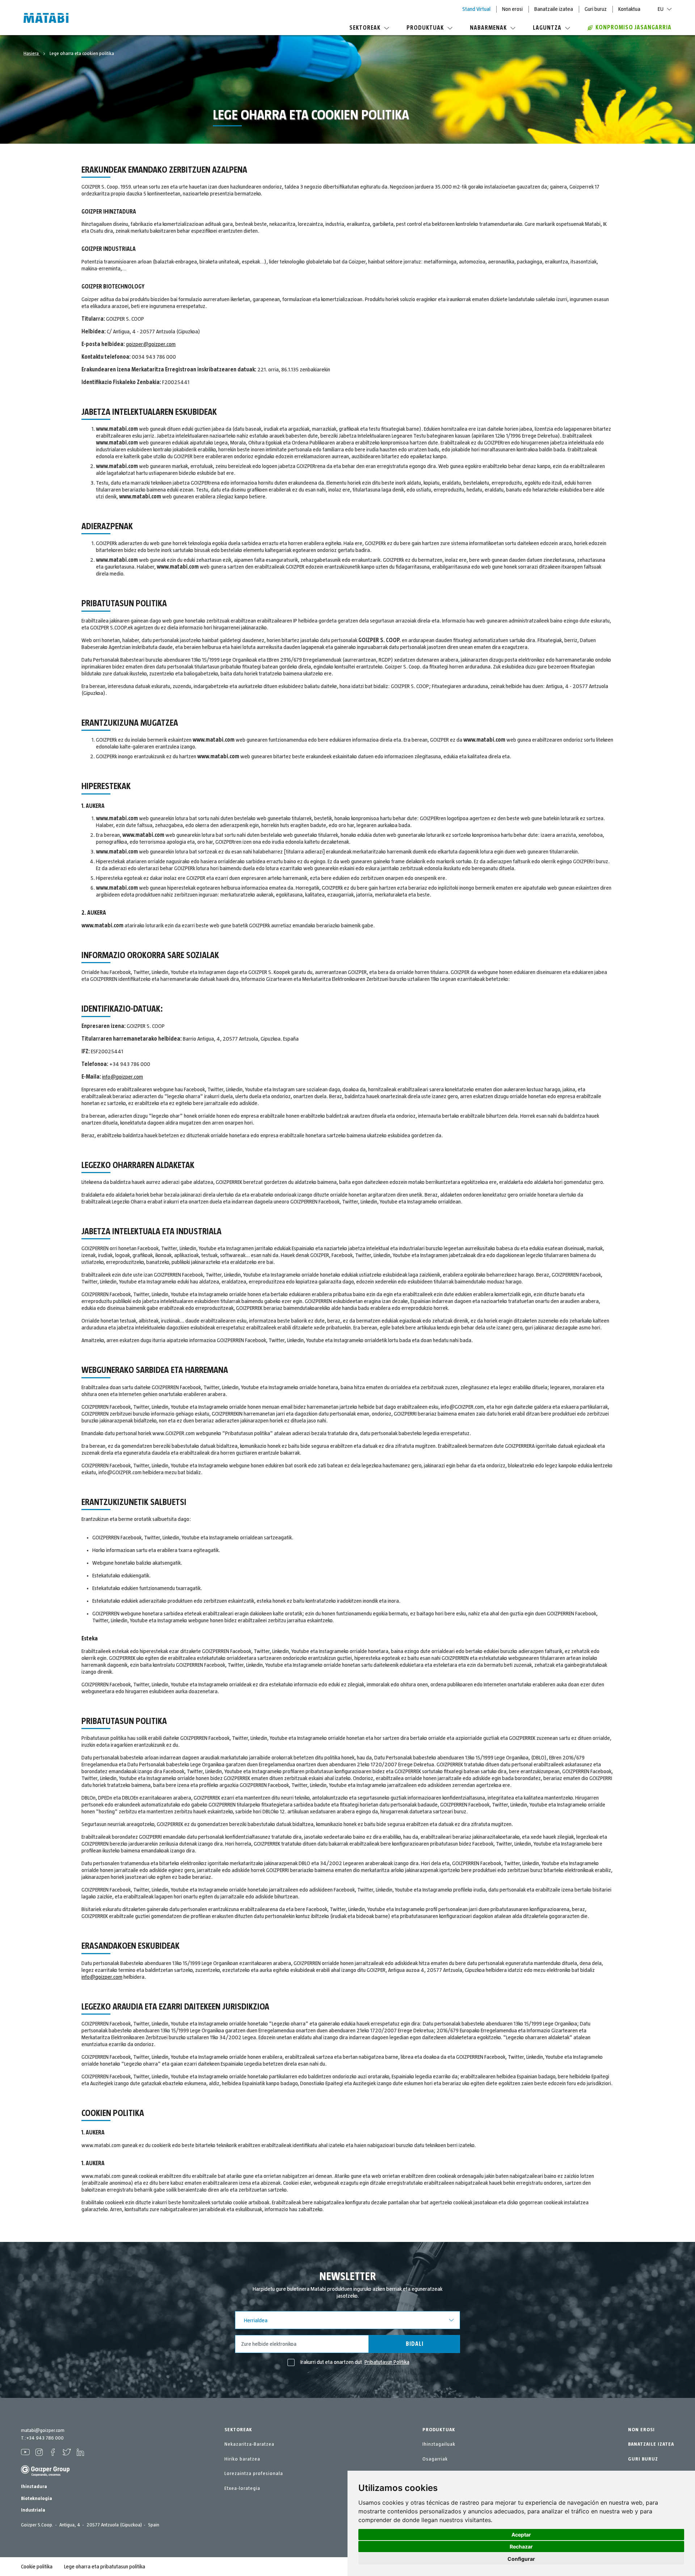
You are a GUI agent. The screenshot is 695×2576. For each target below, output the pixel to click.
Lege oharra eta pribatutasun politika (105, 2567)
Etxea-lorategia (242, 2488)
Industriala (33, 2510)
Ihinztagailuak (439, 2444)
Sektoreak (365, 28)
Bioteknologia (37, 2499)
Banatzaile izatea (554, 9)
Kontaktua (629, 9)
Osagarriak (435, 2459)
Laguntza (547, 28)
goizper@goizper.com (151, 344)
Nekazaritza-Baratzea (249, 2444)
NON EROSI (641, 2430)
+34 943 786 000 (45, 2438)
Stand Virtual (476, 9)
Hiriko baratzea (242, 2459)
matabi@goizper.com (43, 2430)
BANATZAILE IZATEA (651, 2444)
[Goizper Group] (45, 2475)
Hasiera (32, 54)
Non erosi (512, 9)
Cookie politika (37, 2567)
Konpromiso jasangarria (633, 28)
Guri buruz (596, 9)
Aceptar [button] (521, 2535)
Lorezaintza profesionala (254, 2474)
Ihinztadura (34, 2487)
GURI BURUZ (643, 2459)
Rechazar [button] (521, 2547)
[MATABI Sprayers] (46, 19)
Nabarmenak (488, 28)
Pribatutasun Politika (387, 2362)
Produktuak (425, 28)
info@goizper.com (123, 1077)
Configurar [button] (521, 2559)
